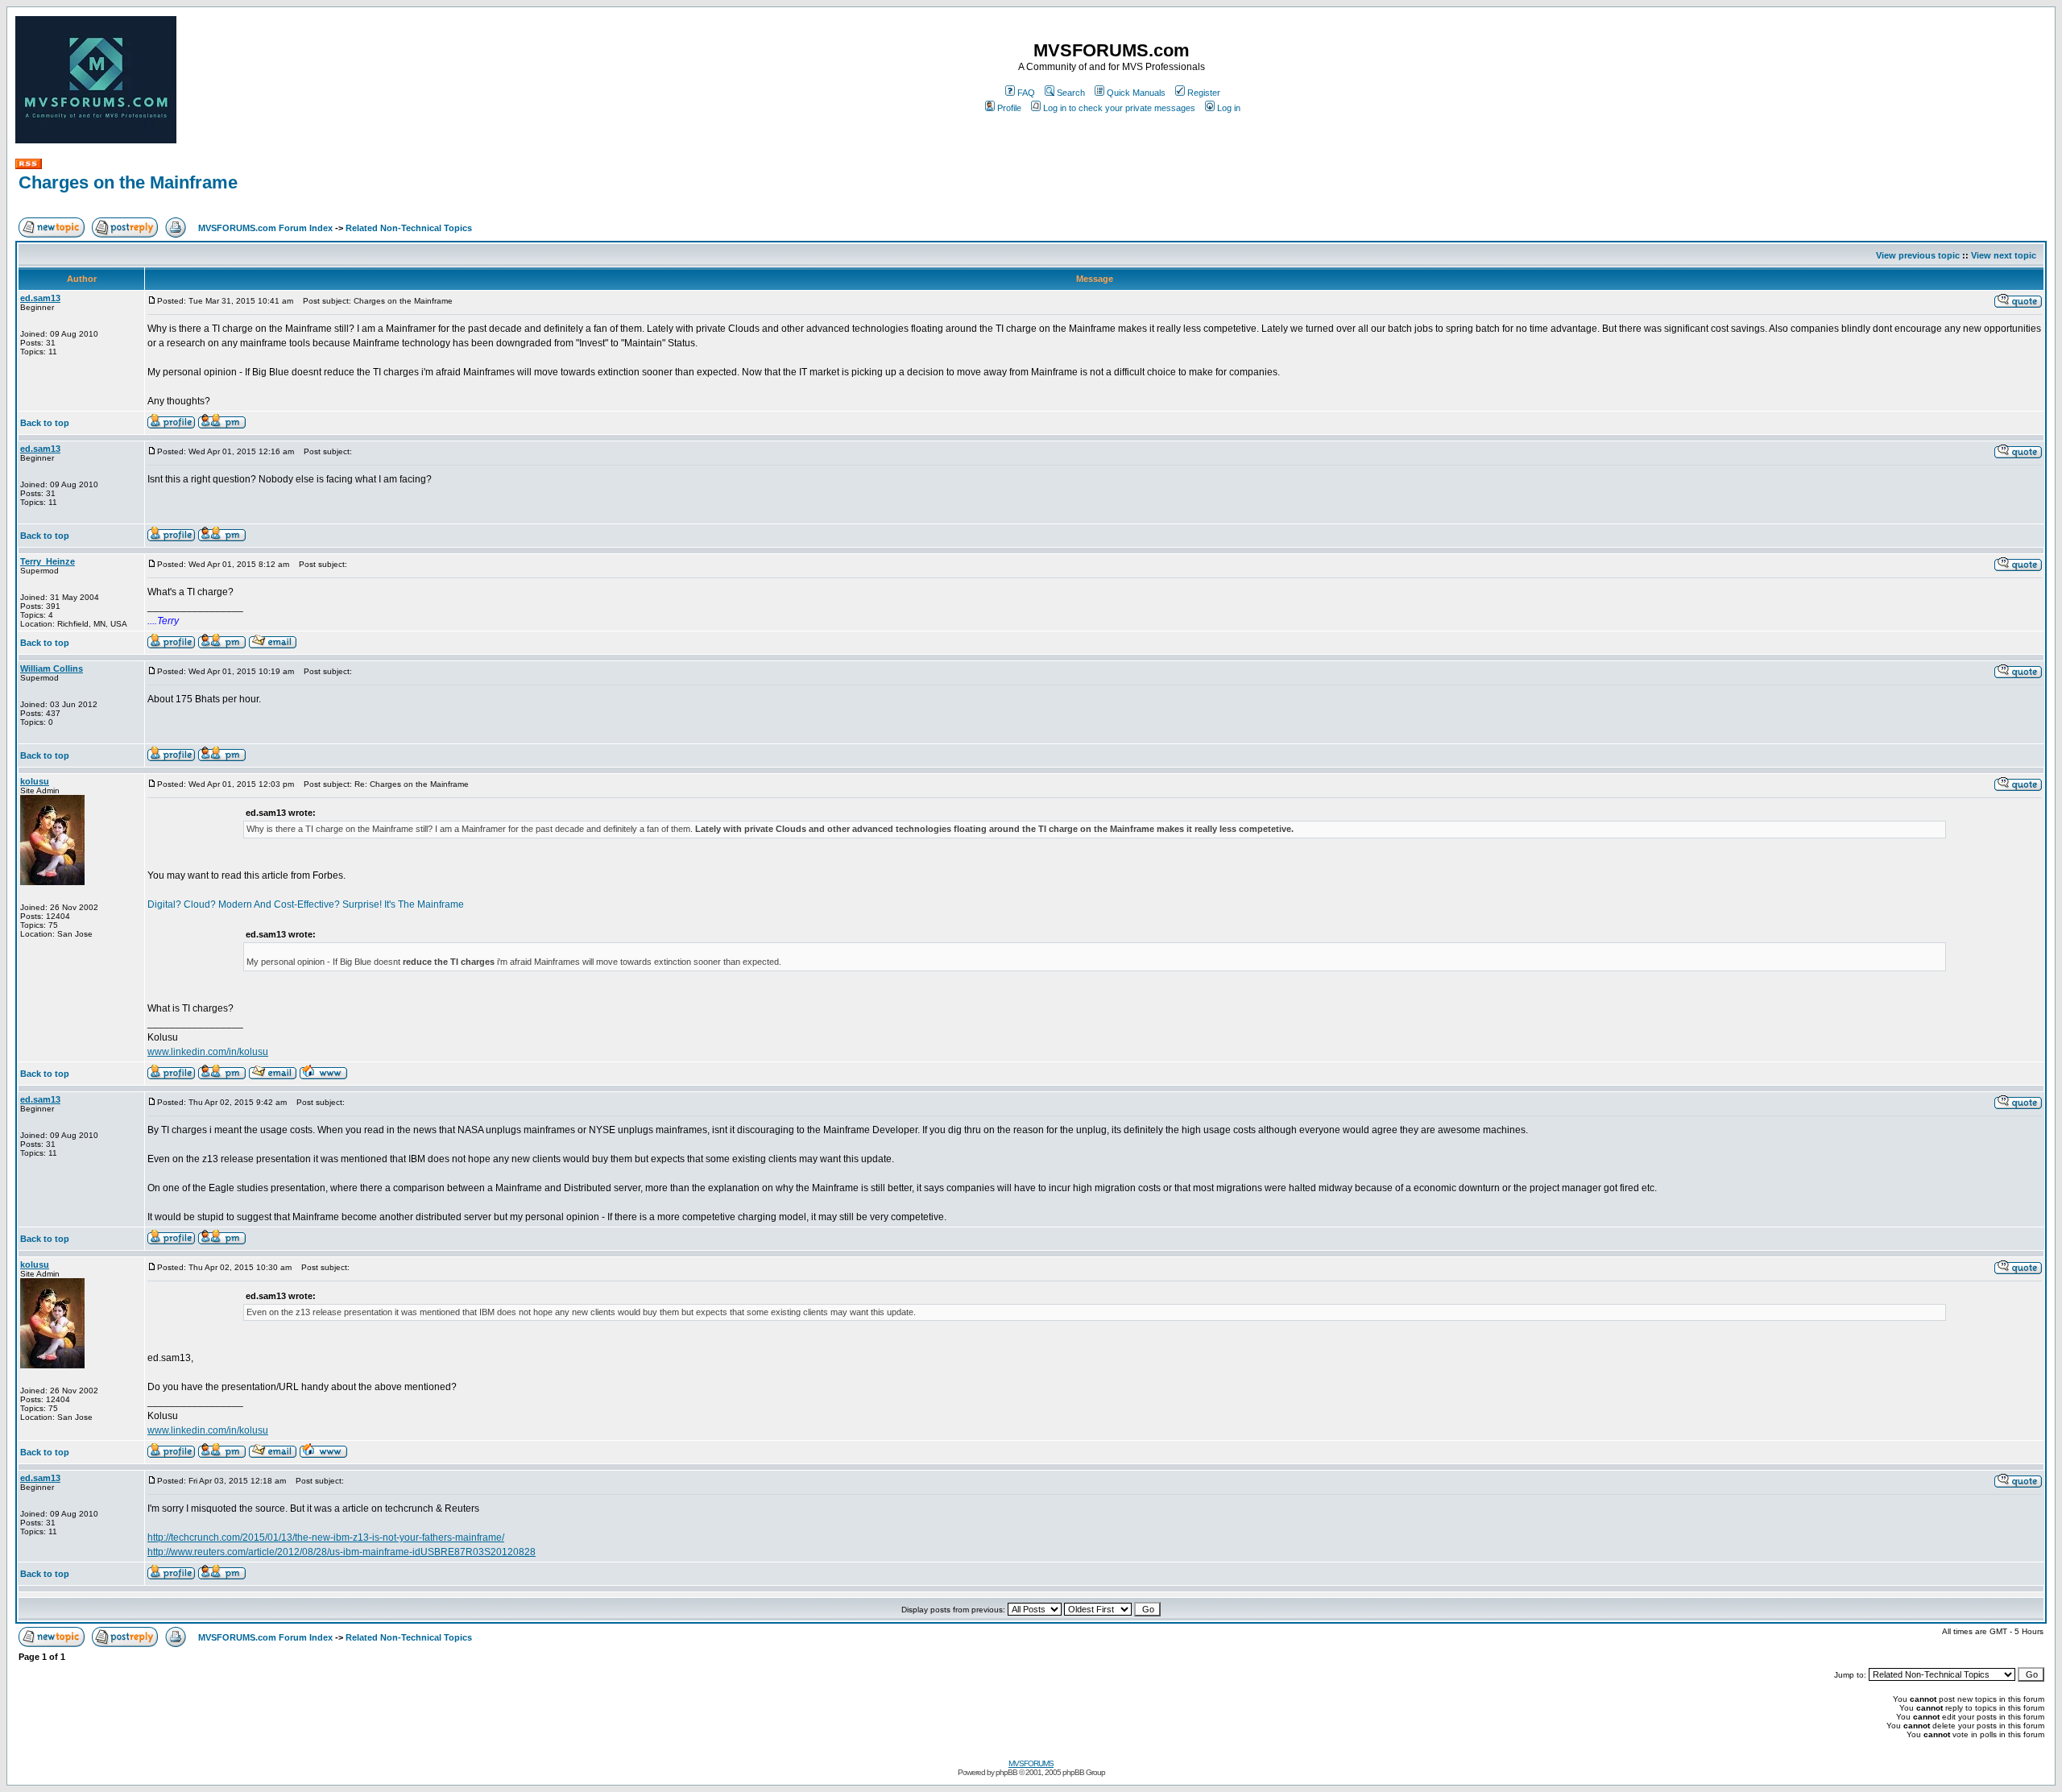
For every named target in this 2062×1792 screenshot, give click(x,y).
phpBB (1006, 1772)
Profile (1009, 108)
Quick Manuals (1136, 93)
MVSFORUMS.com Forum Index (265, 228)
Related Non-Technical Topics (409, 228)
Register (1204, 93)
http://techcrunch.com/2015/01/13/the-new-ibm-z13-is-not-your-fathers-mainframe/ (326, 1537)
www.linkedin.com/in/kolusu (208, 1052)
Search (1071, 93)
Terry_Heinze (48, 561)
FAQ (1026, 93)
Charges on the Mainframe (128, 182)
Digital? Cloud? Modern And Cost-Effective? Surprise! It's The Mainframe (306, 904)
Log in (1229, 108)
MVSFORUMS (1031, 1763)
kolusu (35, 781)
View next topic (2004, 255)
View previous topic (1918, 255)
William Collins (52, 668)
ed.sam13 (40, 298)
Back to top (45, 423)
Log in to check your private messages (1119, 108)
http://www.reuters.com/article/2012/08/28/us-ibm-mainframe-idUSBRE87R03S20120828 (342, 1552)
